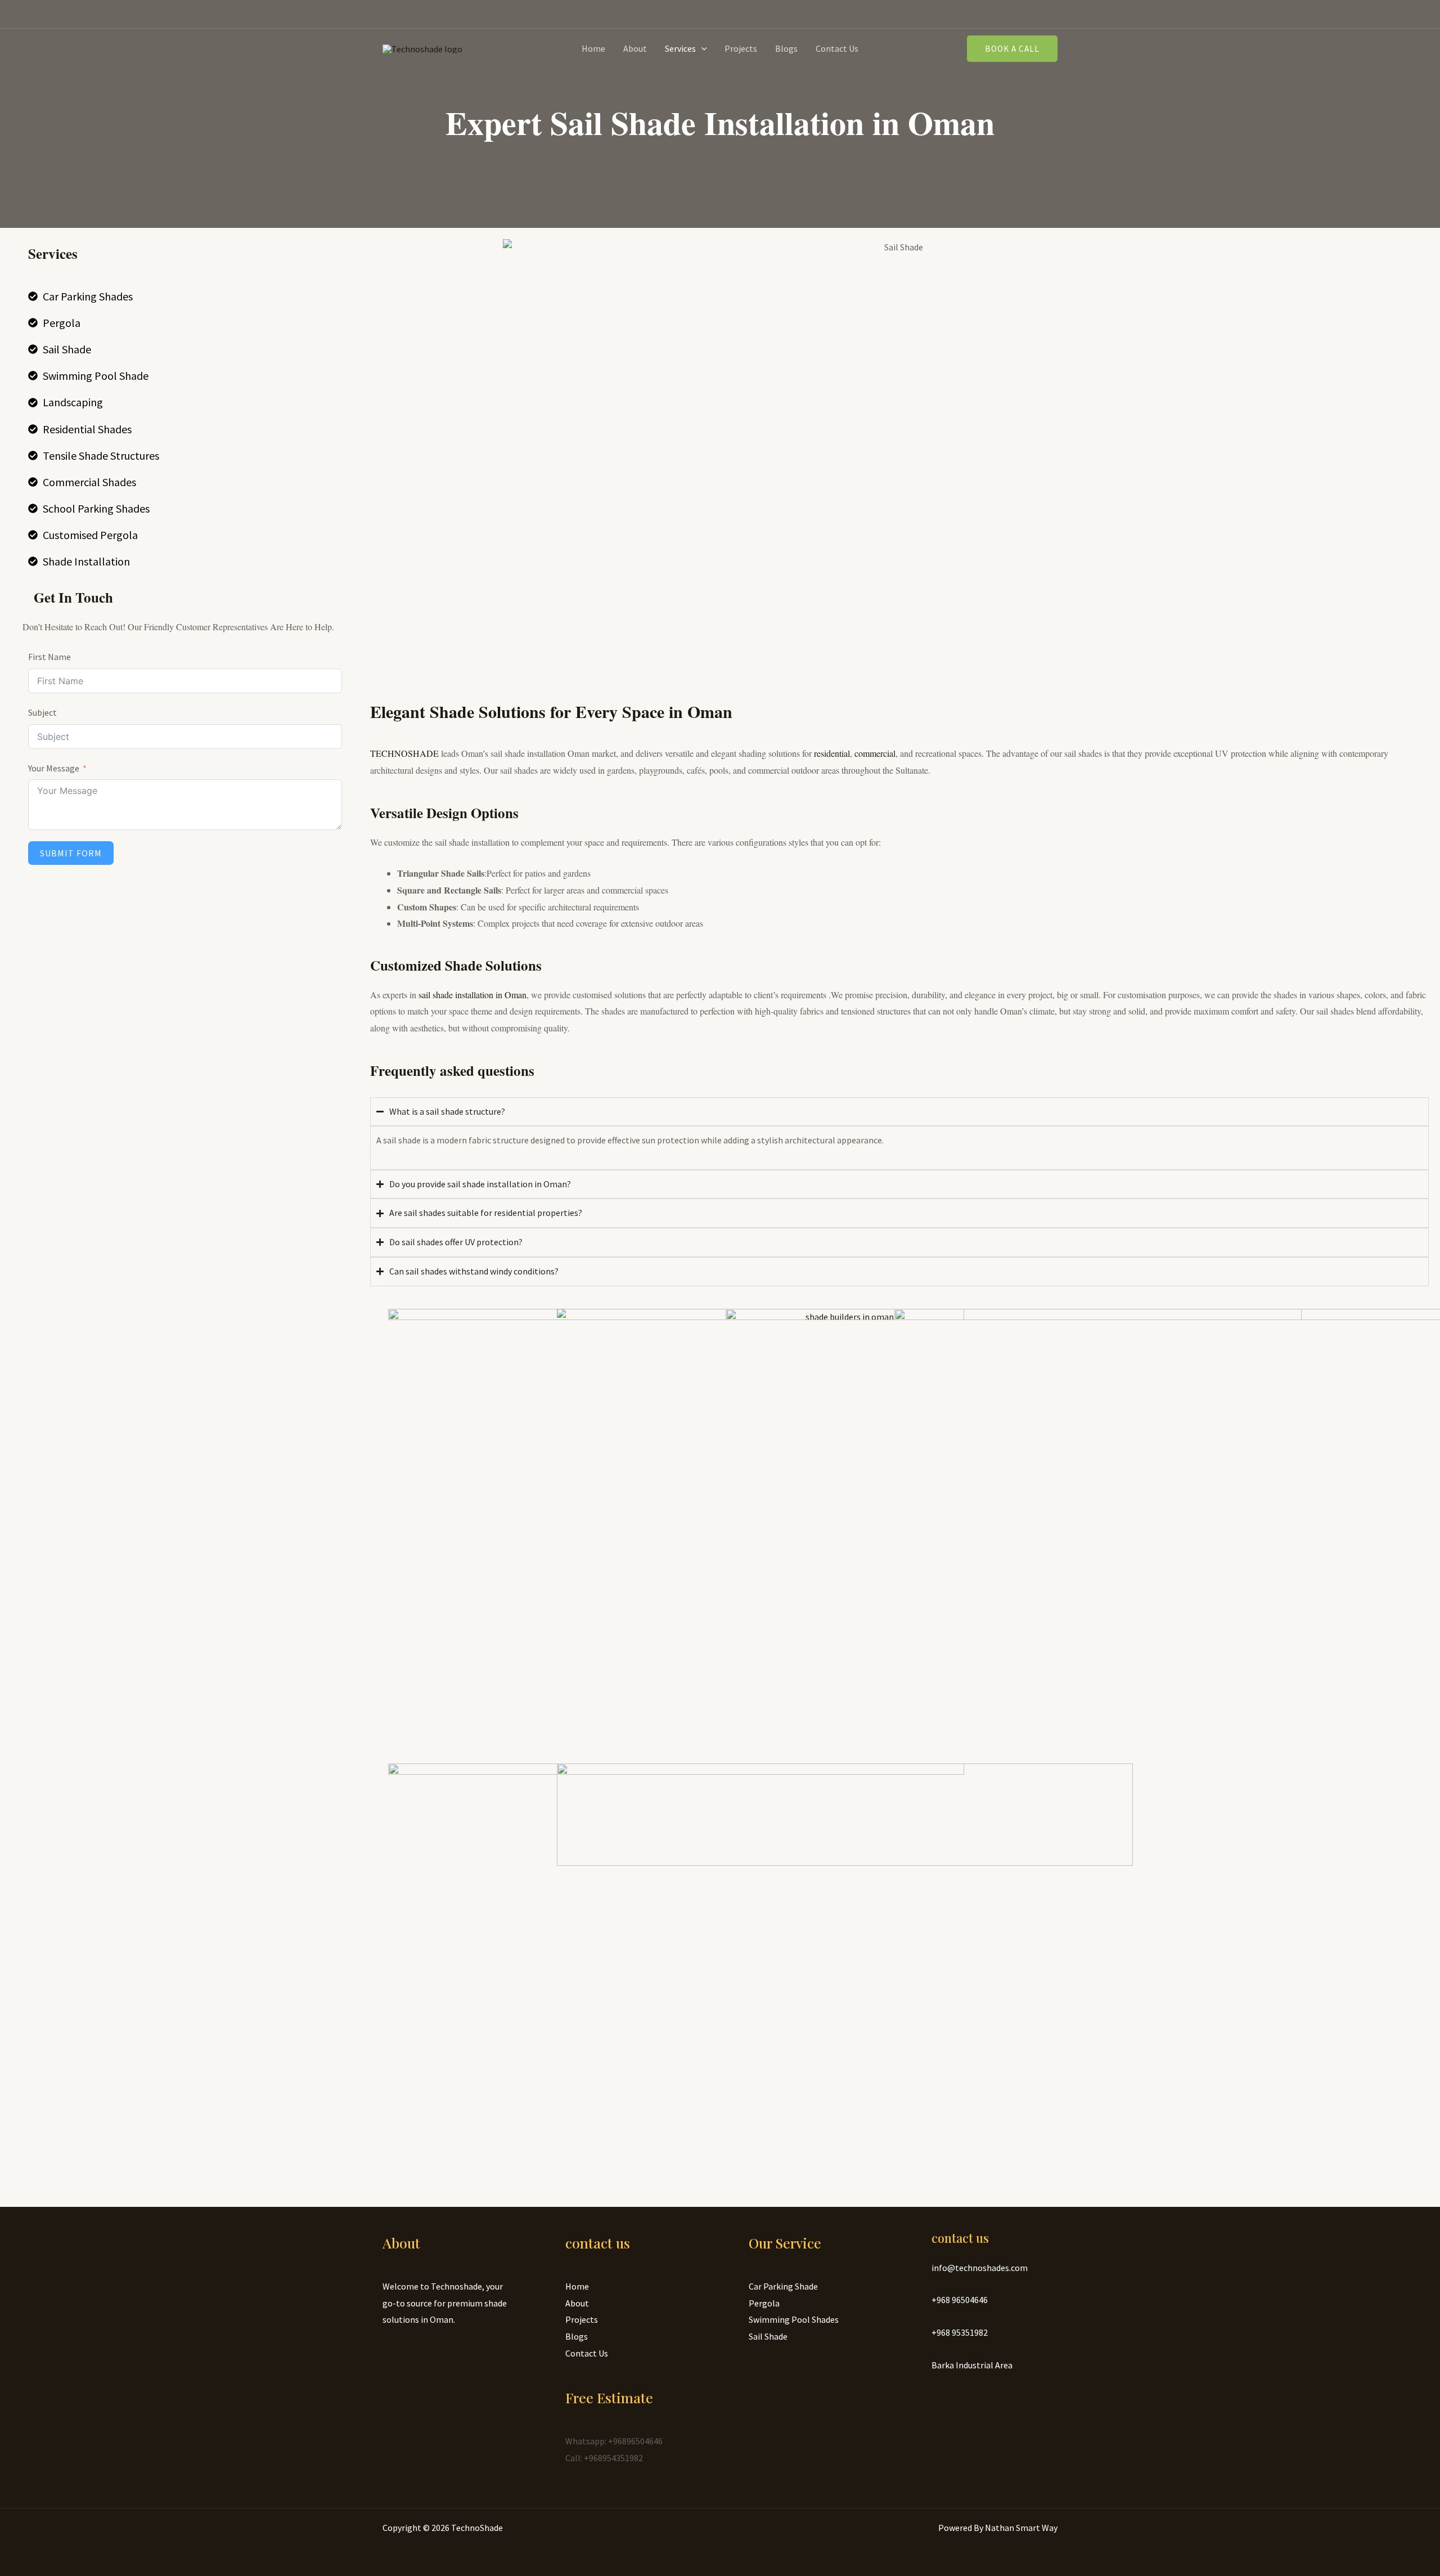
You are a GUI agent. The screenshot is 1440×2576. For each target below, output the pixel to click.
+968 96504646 (960, 2300)
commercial (875, 753)
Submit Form (71, 853)
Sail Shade (768, 2336)
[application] (701, 48)
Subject (42, 712)
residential (832, 753)
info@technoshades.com (980, 2268)
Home (593, 48)
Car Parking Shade (783, 2286)
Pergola (764, 2303)
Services (680, 48)
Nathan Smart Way (1021, 2528)
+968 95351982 (960, 2332)
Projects (741, 48)
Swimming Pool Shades (794, 2319)
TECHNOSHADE (404, 753)
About (635, 48)
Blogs (786, 48)
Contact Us (837, 48)
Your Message (54, 768)
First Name (49, 657)
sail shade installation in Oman (472, 995)
